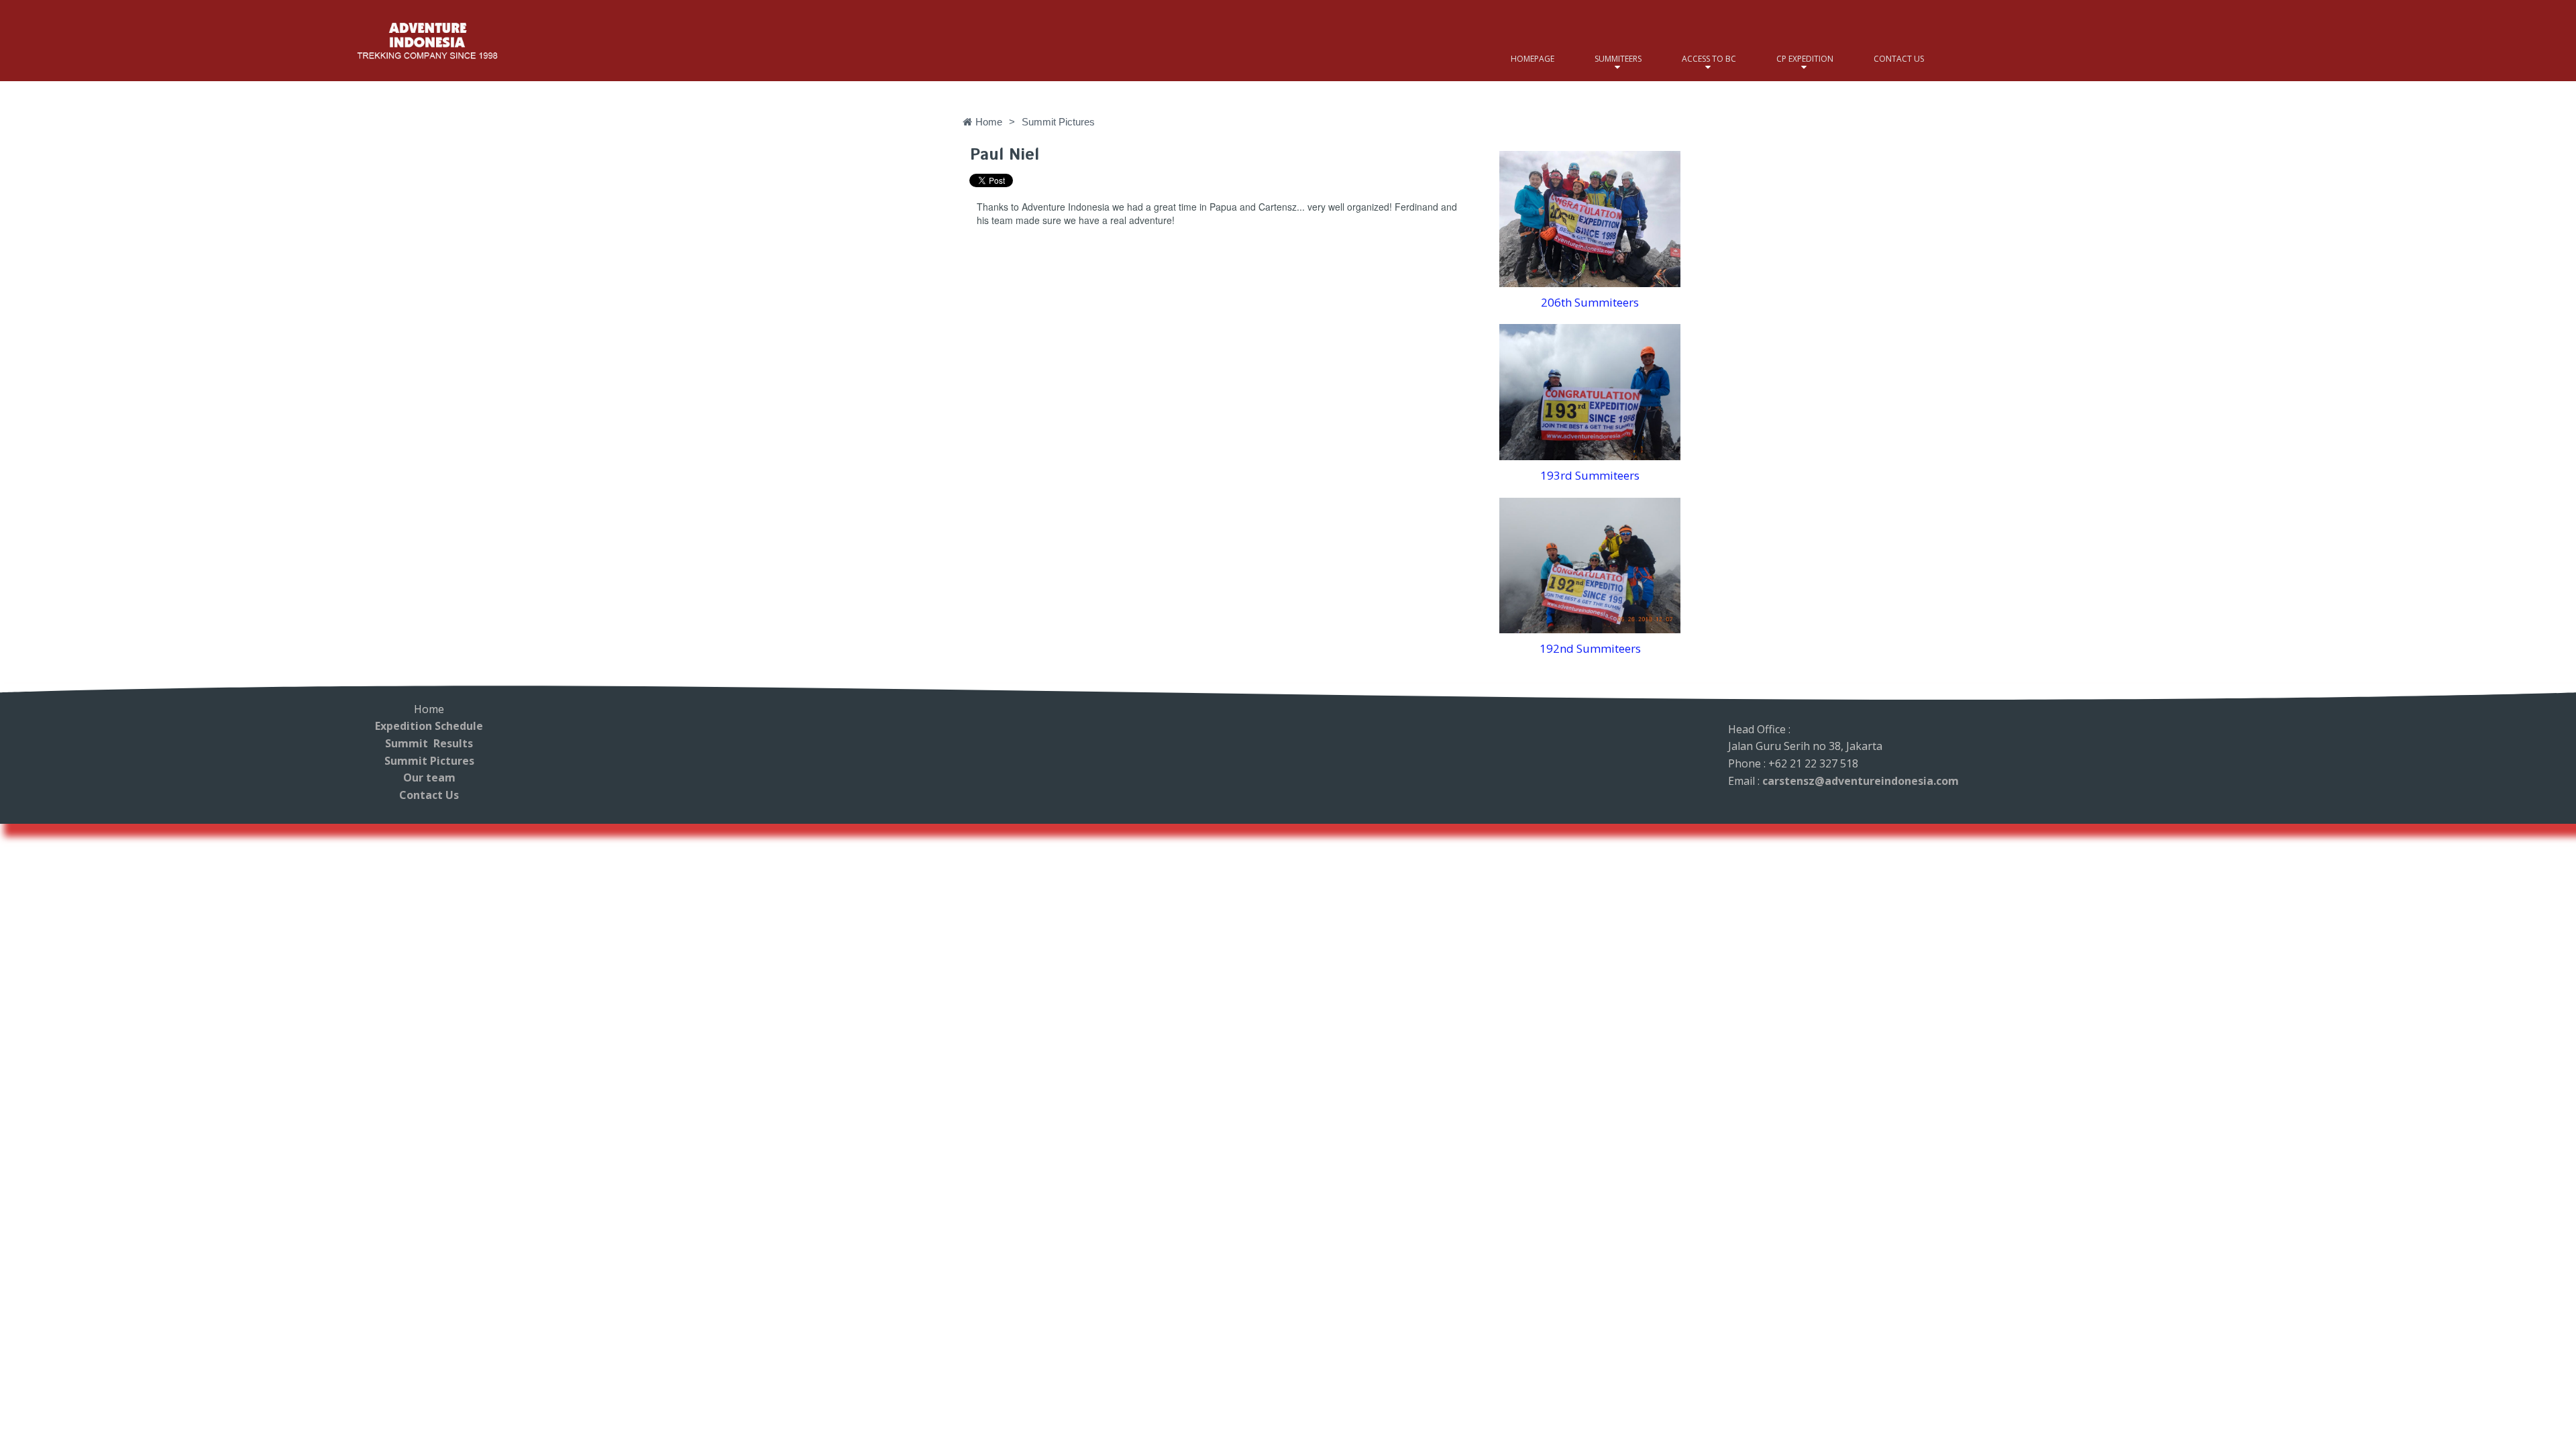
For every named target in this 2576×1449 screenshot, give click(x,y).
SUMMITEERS (1618, 59)
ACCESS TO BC (1709, 59)
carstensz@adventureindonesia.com (1861, 781)
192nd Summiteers (1590, 648)
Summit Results (429, 743)
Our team (429, 777)
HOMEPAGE (1533, 59)
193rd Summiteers (1590, 475)
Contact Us (429, 795)
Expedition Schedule (429, 726)
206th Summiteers (1590, 302)
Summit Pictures (429, 761)
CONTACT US (1899, 59)
